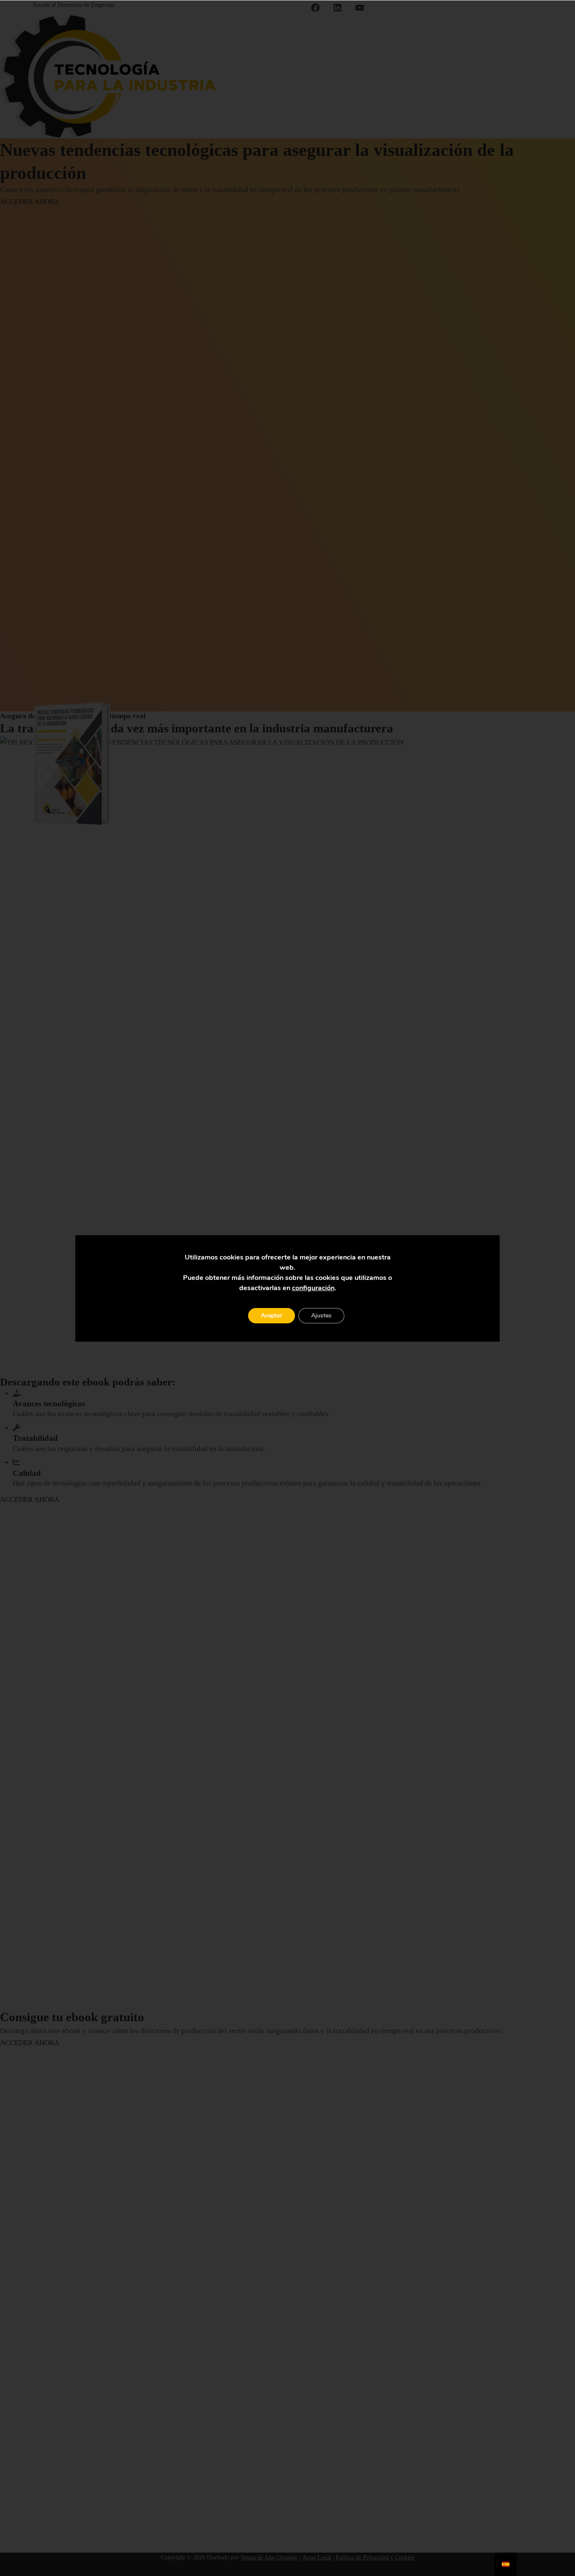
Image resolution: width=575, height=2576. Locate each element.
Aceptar (272, 1315)
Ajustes (321, 1315)
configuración (313, 1288)
